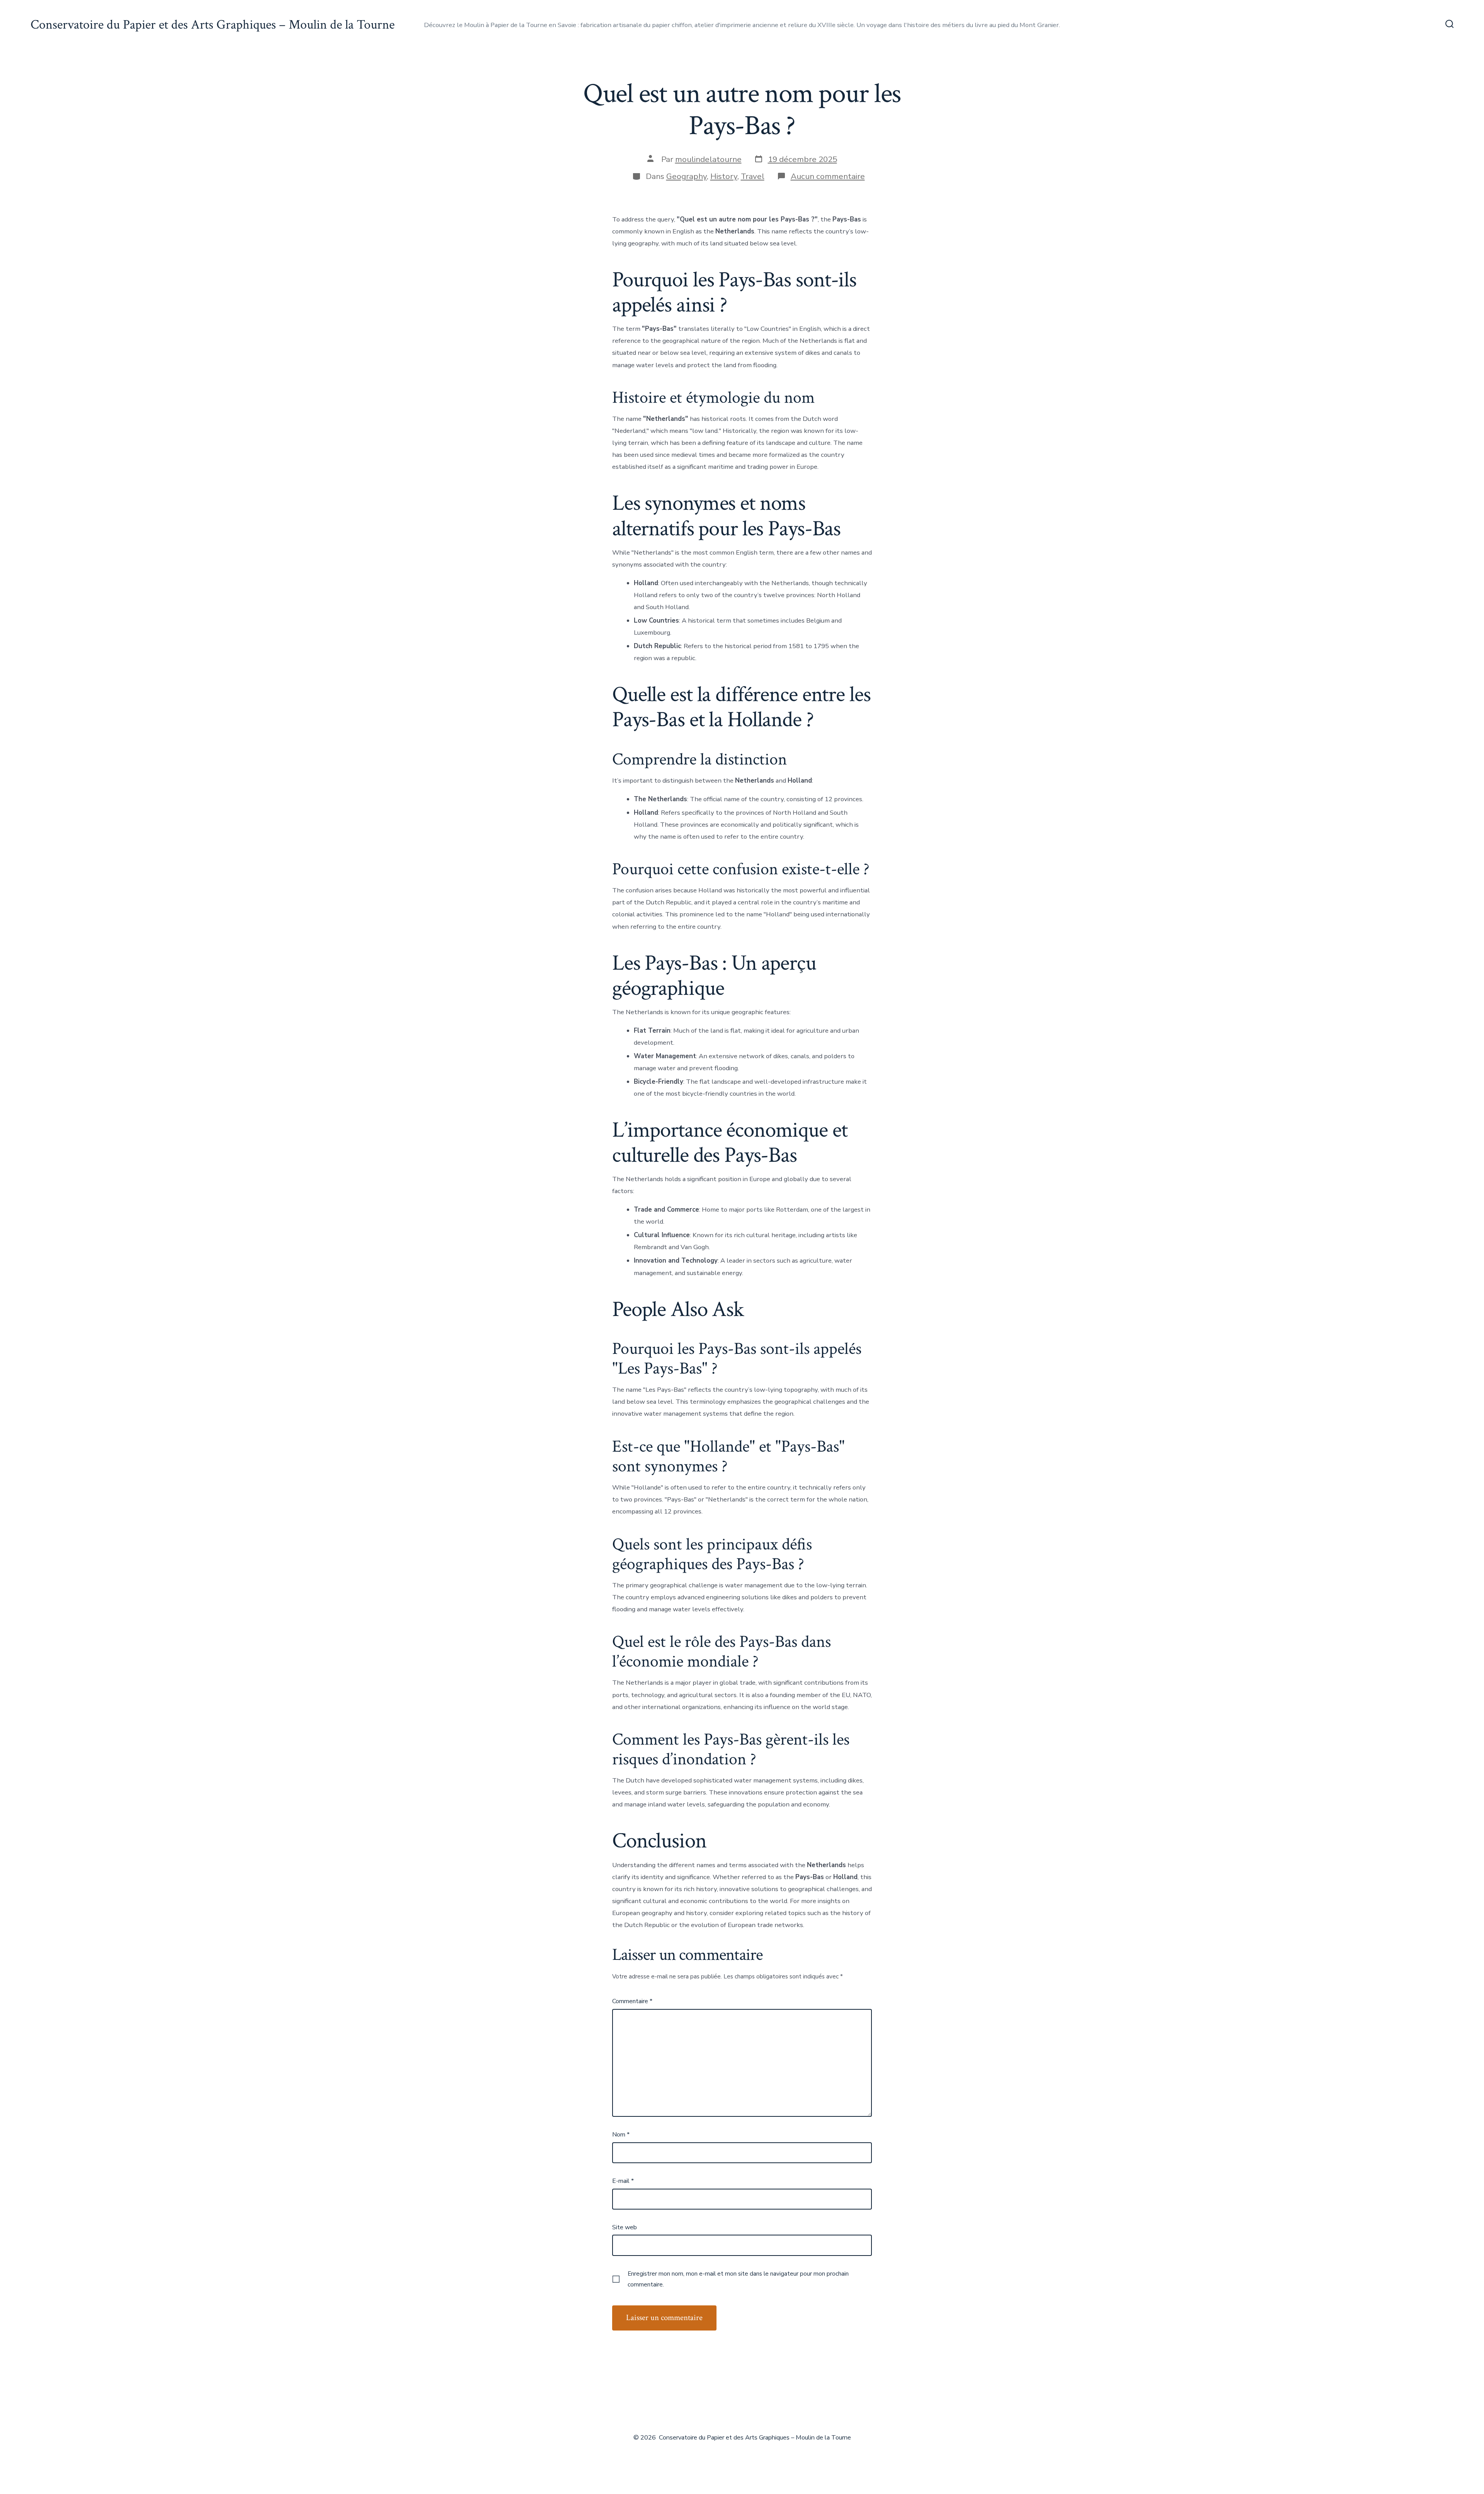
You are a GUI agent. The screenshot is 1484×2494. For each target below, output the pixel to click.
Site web (625, 2227)
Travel (753, 176)
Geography (687, 176)
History (724, 176)
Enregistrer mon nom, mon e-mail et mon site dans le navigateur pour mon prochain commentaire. (738, 2279)
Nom (621, 2135)
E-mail (623, 2181)
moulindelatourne (708, 159)
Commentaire (632, 2001)
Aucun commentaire (828, 176)
